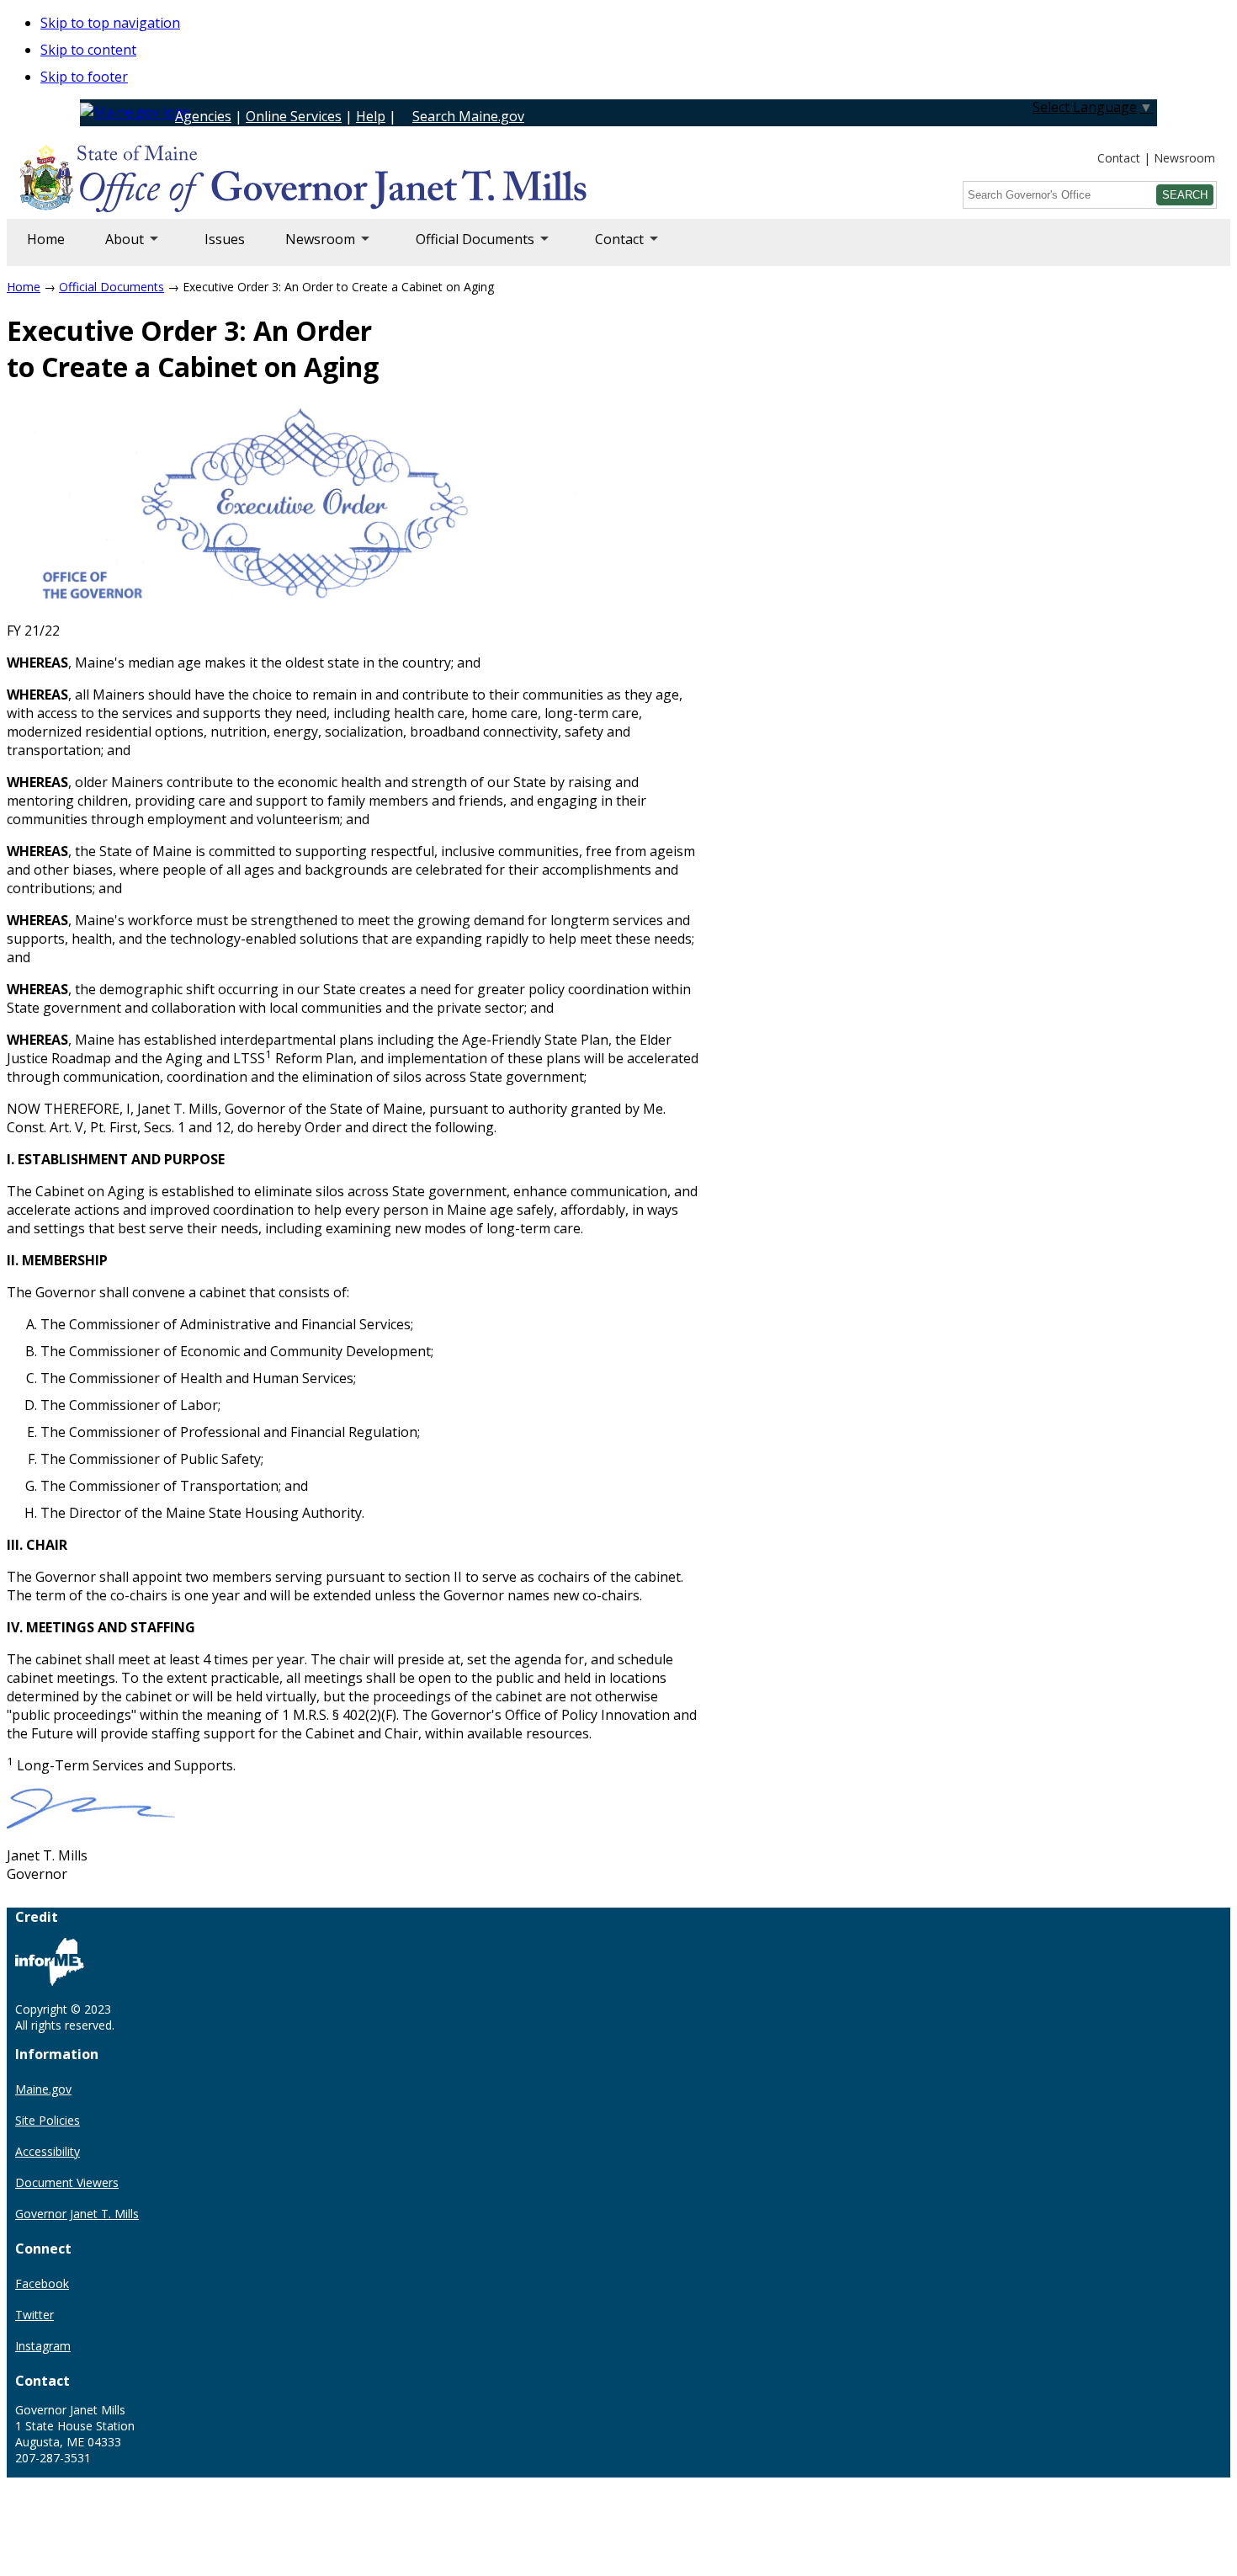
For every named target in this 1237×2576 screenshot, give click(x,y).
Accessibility (48, 2151)
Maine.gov (43, 2089)
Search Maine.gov (468, 116)
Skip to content (88, 50)
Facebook (42, 2283)
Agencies (203, 116)
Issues (225, 239)
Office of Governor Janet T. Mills (153, 181)
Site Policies (48, 2120)
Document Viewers (67, 2182)
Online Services (294, 116)
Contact (1119, 158)
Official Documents (465, 248)
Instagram (43, 2346)
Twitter (35, 2315)
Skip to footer (84, 77)
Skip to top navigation (110, 23)
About (114, 248)
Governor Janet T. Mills (77, 2214)
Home (46, 239)
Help (371, 116)
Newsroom (1184, 158)
